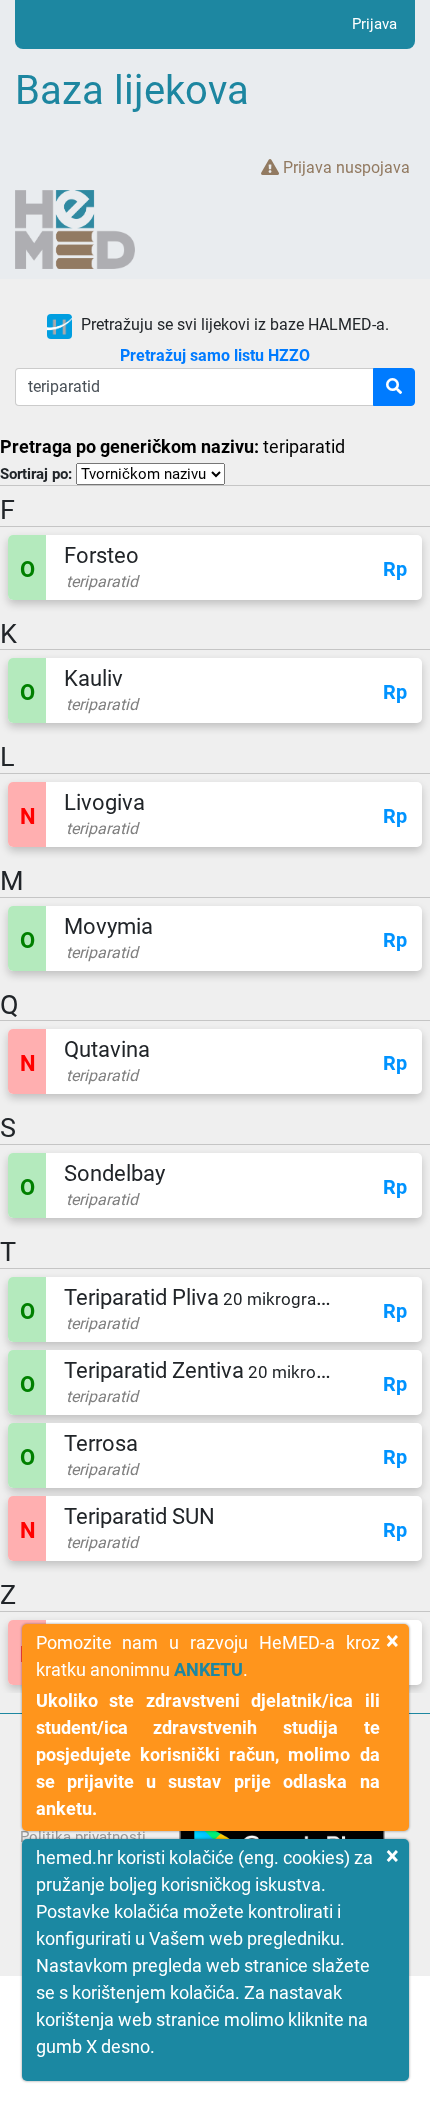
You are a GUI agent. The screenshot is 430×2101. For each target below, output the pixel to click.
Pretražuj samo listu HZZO (215, 355)
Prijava (374, 24)
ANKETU (208, 1669)
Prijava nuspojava (344, 167)
